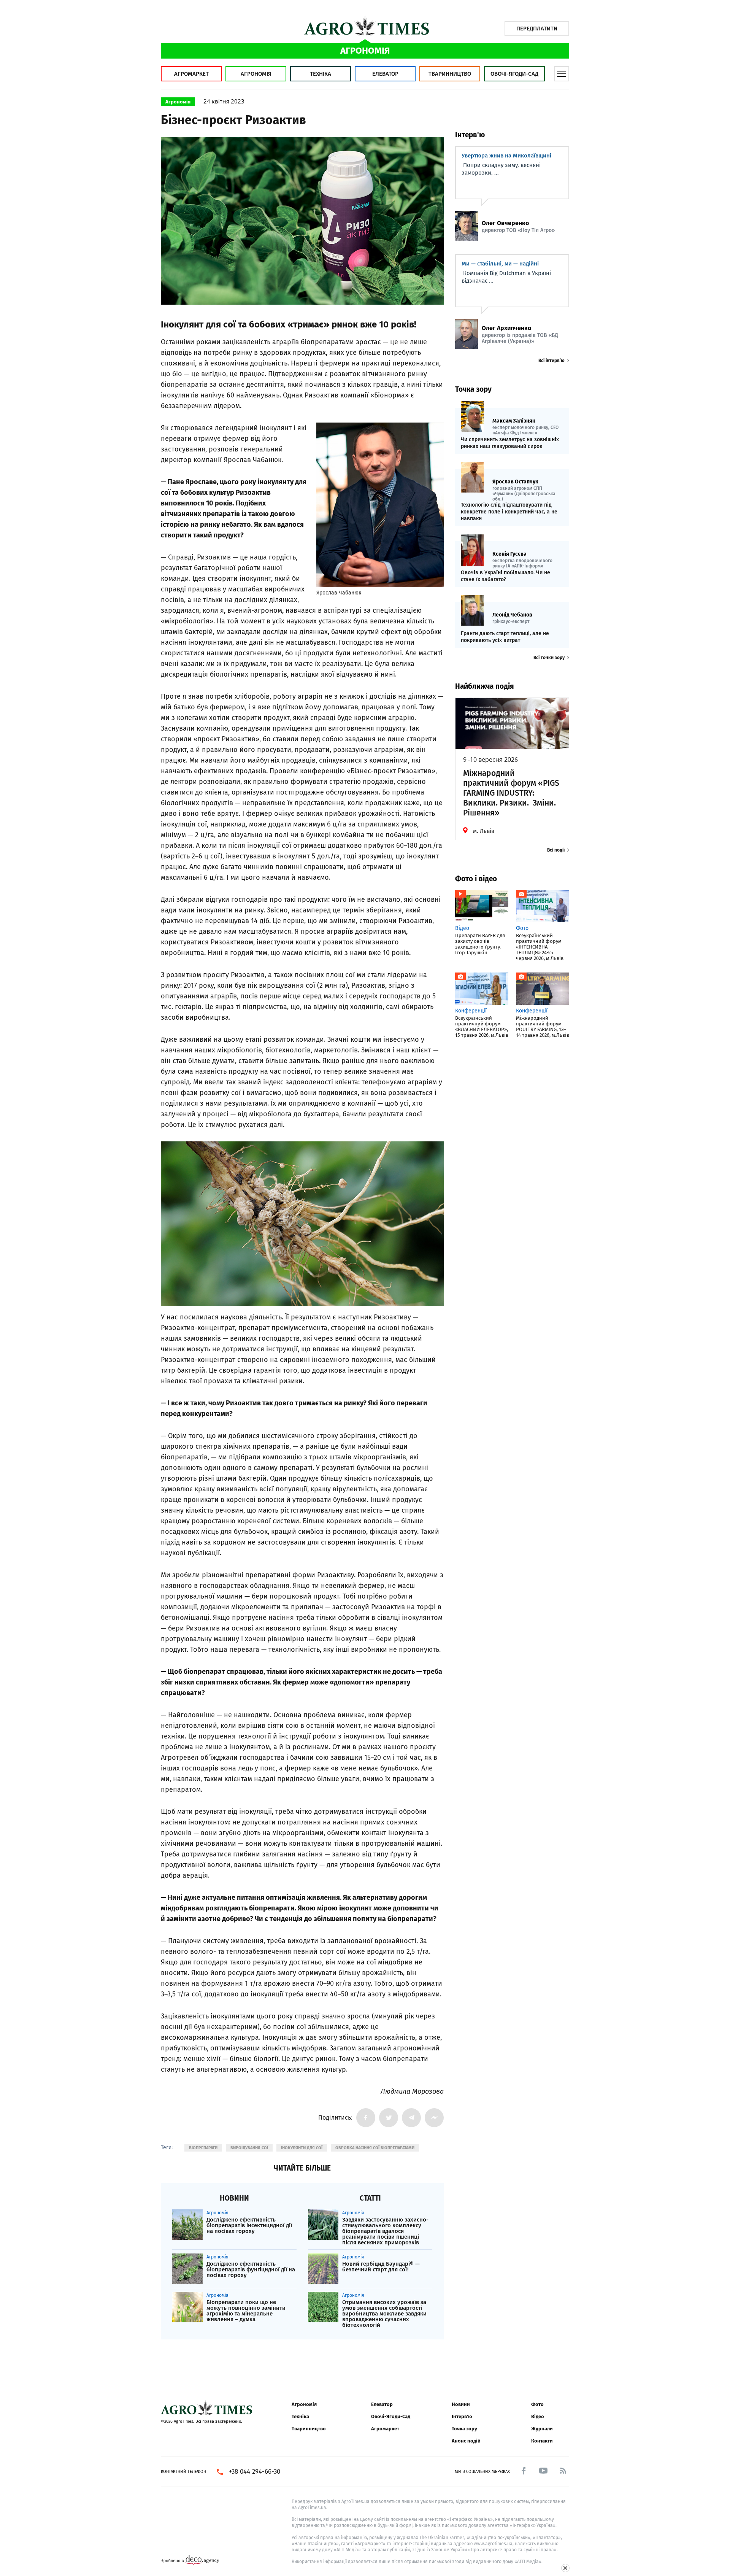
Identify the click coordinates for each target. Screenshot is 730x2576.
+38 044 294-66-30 (255, 2472)
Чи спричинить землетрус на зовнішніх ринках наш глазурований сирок (510, 443)
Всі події (556, 850)
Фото (537, 2404)
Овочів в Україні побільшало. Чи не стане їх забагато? (505, 576)
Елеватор (385, 74)
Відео (538, 2416)
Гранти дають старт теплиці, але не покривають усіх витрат (505, 637)
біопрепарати (203, 2148)
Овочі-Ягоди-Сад (514, 74)
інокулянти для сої (302, 2148)
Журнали (542, 2429)
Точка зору (464, 2429)
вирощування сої (249, 2148)
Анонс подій (466, 2441)
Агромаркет (191, 74)
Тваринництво (450, 74)
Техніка (321, 74)
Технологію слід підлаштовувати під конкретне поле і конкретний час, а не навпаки (509, 512)
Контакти (542, 2441)
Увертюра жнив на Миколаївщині (506, 156)
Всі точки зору (549, 658)
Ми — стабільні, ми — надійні (500, 264)
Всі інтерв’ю (551, 361)
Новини (461, 2404)
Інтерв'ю (462, 2416)
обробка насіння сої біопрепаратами (375, 2148)
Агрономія (256, 74)
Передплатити (537, 29)
